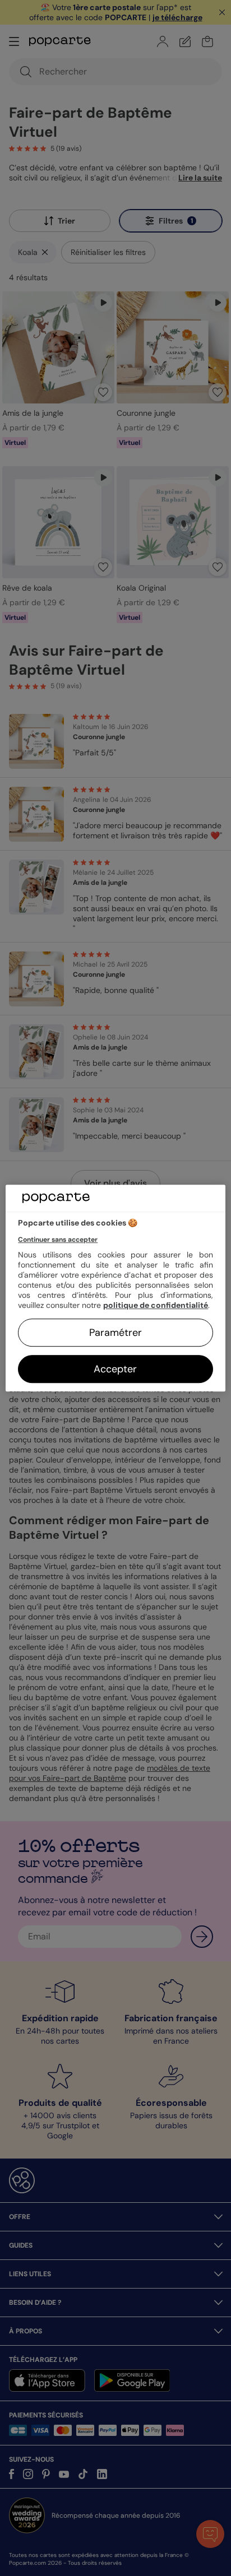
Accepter (115, 1369)
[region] (115, 1288)
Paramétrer (115, 1333)
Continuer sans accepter (58, 1240)
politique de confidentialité (156, 1305)
